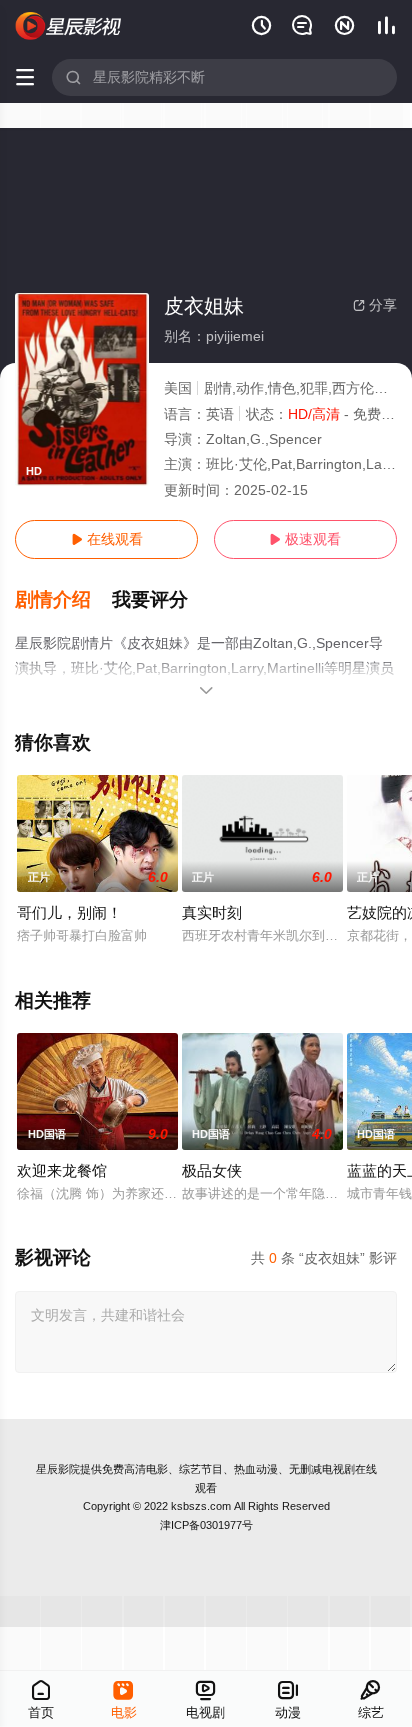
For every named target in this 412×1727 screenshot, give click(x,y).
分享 (375, 305)
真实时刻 (212, 912)
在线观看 (107, 539)
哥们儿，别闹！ (69, 912)
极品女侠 (212, 1170)
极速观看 (305, 539)
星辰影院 (58, 1469)
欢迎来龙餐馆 (62, 1170)
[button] (63, 600)
